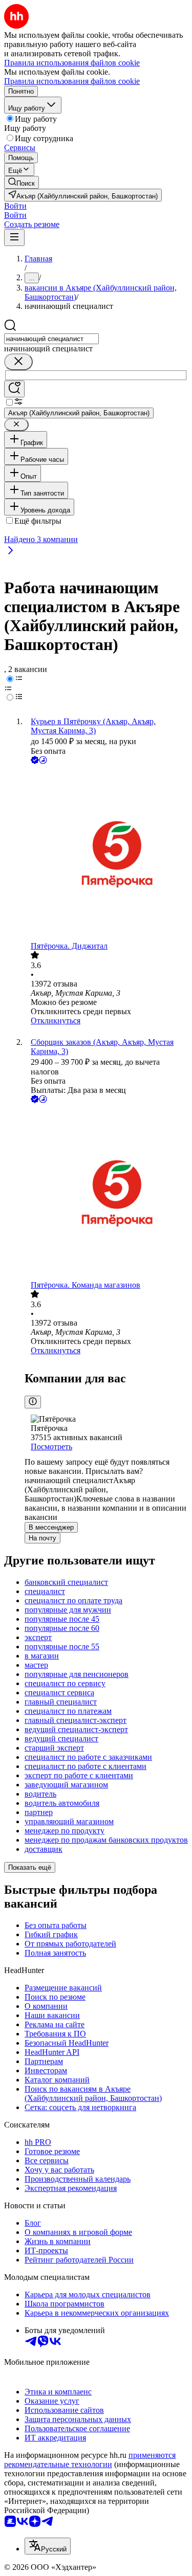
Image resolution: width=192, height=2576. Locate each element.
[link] (22, 182)
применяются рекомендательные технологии (90, 2460)
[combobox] (51, 339)
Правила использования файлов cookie (72, 81)
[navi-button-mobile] (14, 238)
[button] (15, 206)
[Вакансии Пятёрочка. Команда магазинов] (106, 1193)
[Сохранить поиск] (14, 389)
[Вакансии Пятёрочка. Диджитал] (106, 854)
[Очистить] (18, 362)
